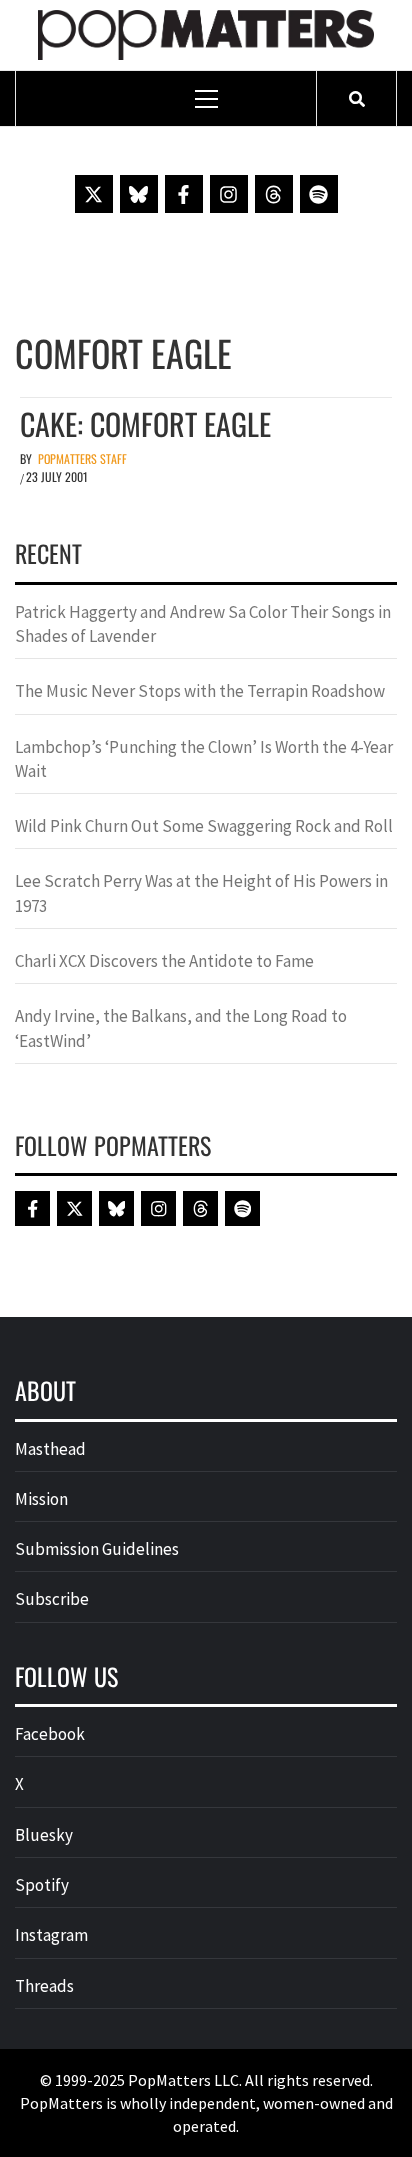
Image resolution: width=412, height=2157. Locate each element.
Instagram (51, 1935)
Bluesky (44, 1835)
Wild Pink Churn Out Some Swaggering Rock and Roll (205, 826)
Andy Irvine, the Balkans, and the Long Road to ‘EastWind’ (181, 1028)
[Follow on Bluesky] (139, 194)
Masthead (50, 1449)
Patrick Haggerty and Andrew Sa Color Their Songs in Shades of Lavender (203, 624)
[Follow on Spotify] (319, 194)
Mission (41, 1499)
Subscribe (52, 1599)
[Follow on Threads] (274, 194)
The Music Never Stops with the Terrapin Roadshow (200, 691)
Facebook (50, 1734)
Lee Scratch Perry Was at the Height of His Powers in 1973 (201, 893)
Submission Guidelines (97, 1549)
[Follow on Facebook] (184, 194)
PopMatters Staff (82, 458)
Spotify (42, 1885)
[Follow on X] (94, 194)
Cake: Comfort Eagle (145, 423)
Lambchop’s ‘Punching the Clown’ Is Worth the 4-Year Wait (204, 759)
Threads (44, 1986)
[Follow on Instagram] (229, 194)
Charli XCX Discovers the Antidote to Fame (164, 961)
